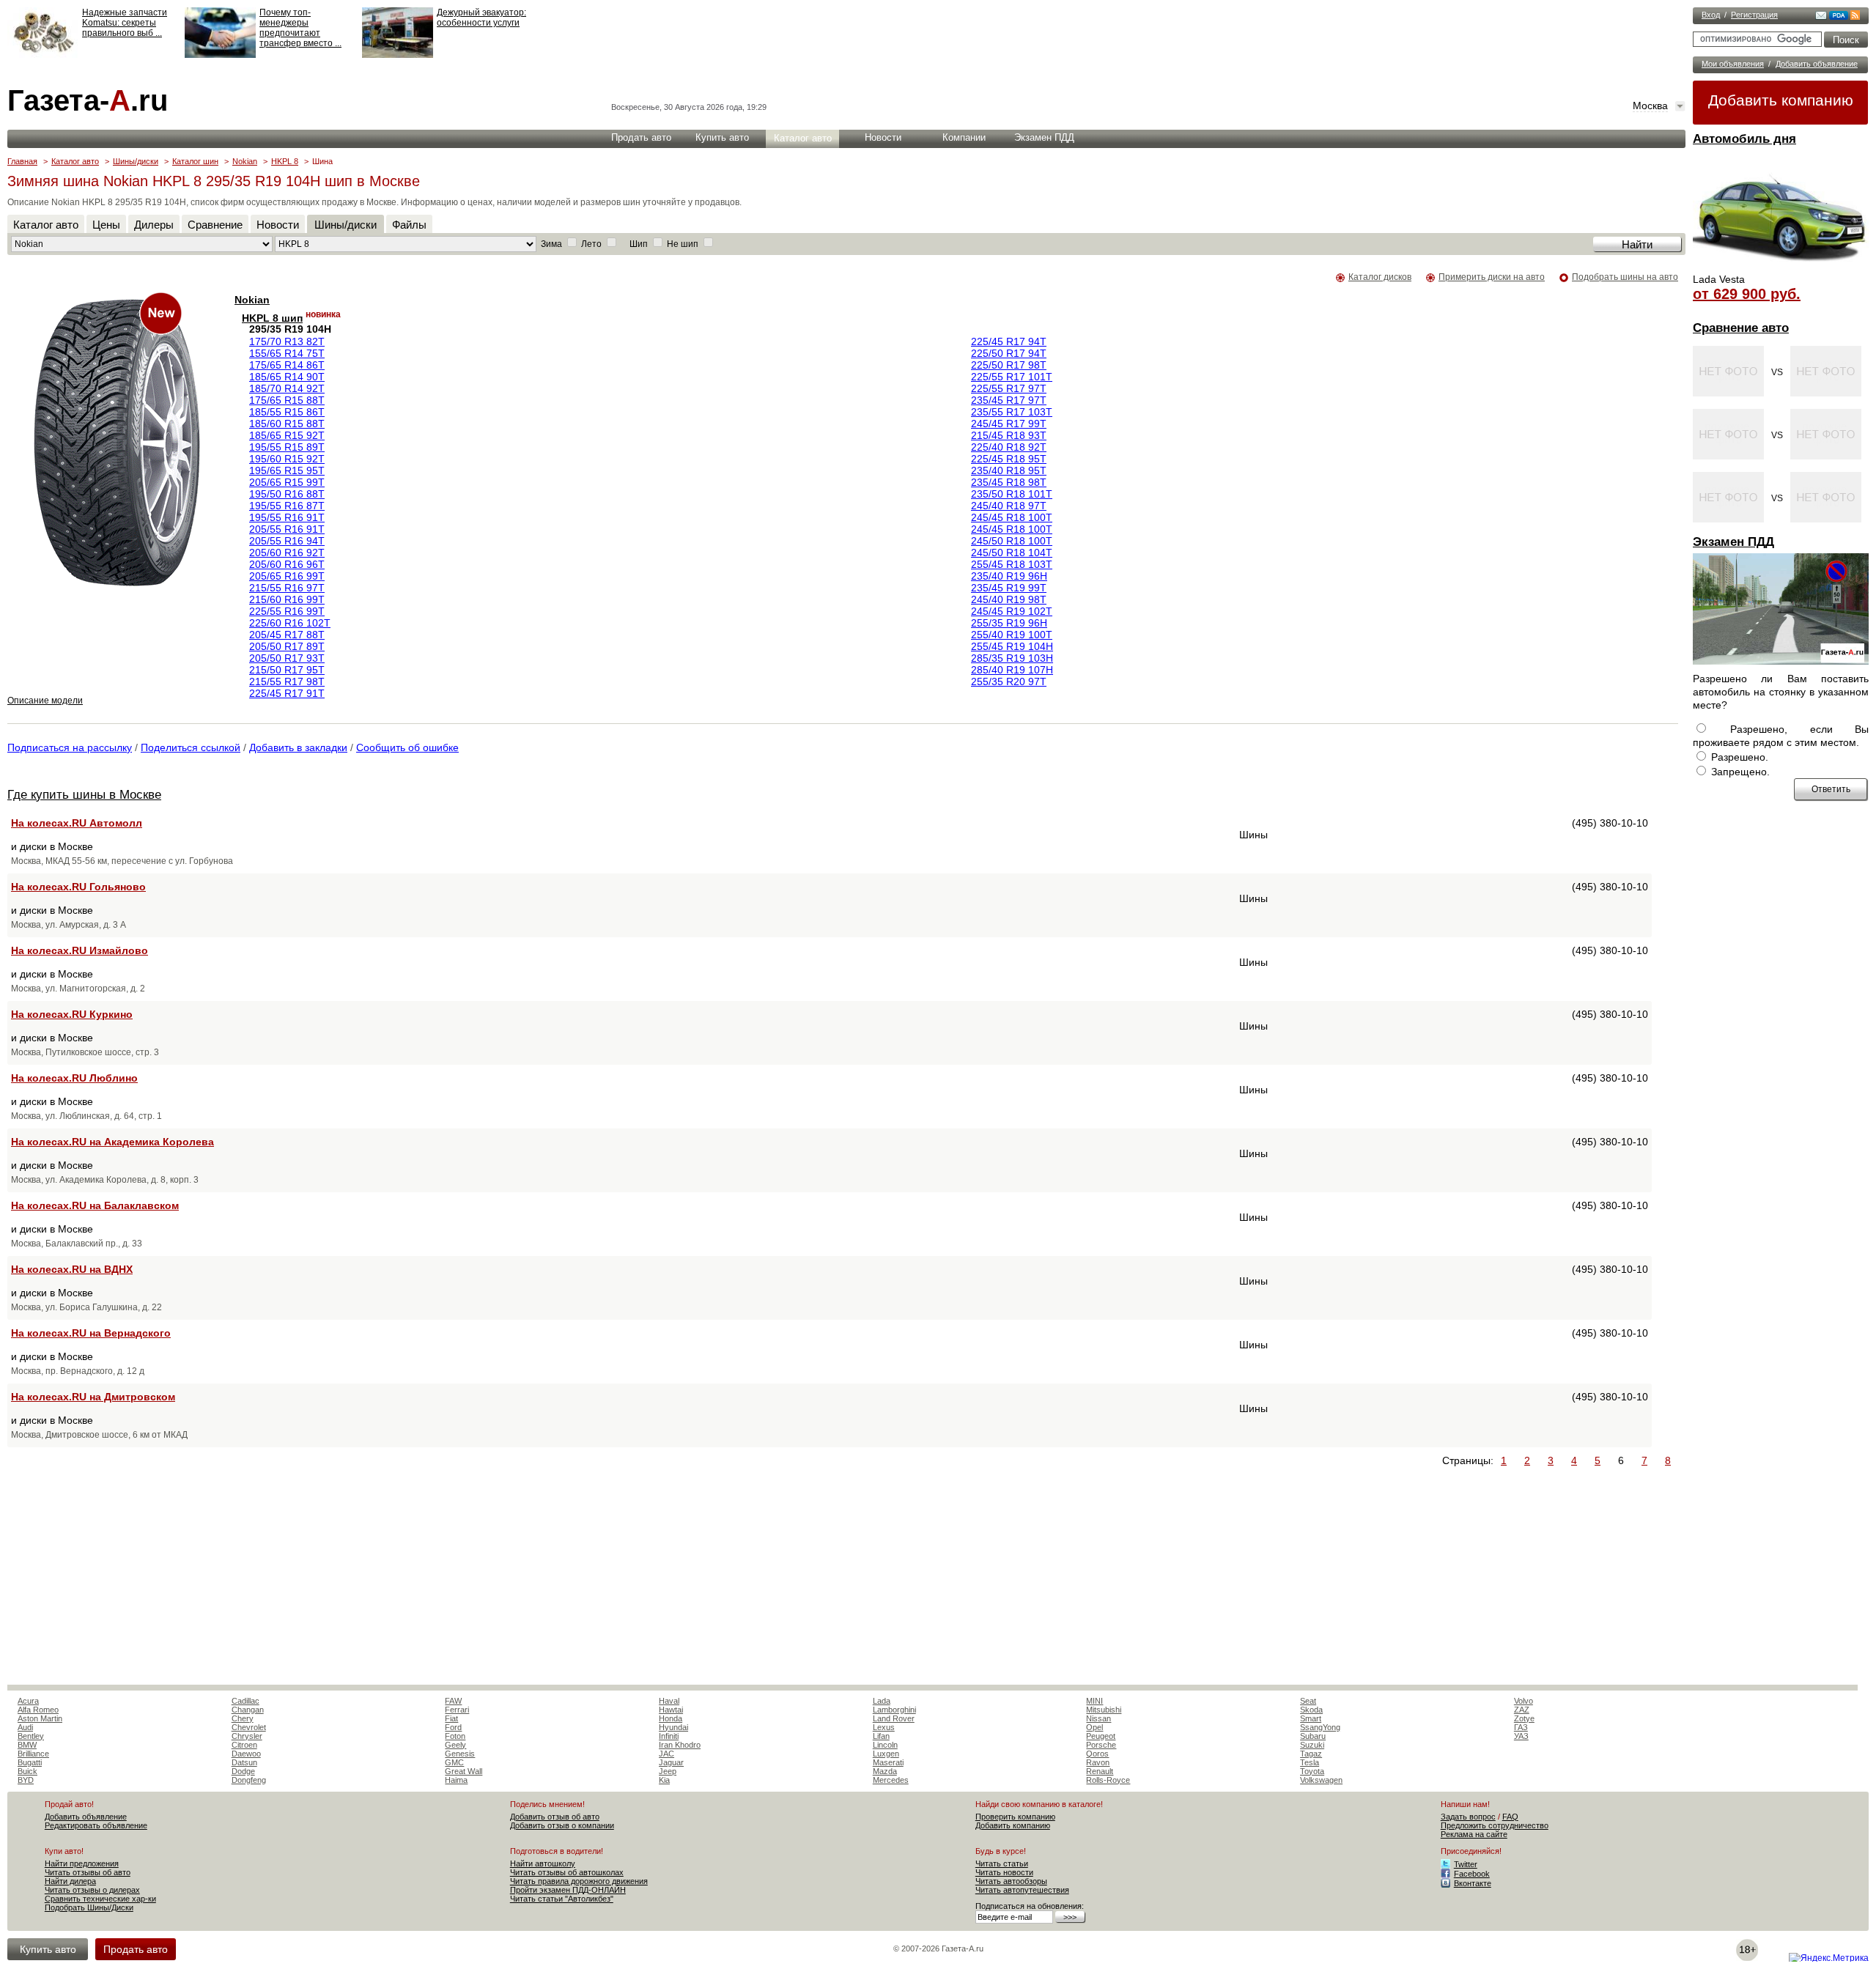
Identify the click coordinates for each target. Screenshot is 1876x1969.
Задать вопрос (1468, 1817)
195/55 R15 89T (287, 447)
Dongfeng (249, 1780)
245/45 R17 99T (1009, 424)
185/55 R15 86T (287, 412)
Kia (664, 1780)
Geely (455, 1745)
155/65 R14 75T (287, 353)
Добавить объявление (1817, 64)
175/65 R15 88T (287, 400)
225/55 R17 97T (1009, 388)
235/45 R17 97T (1009, 400)
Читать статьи (1002, 1863)
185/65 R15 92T (287, 435)
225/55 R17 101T (1012, 377)
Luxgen (886, 1754)
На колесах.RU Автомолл (77, 823)
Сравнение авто (1741, 328)
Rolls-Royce (1108, 1780)
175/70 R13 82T (287, 341)
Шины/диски (136, 161)
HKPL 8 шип (272, 318)
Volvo (1524, 1701)
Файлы (409, 225)
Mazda (885, 1771)
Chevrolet (249, 1727)
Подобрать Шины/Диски (89, 1907)
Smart (1311, 1718)
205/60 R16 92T (287, 553)
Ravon (1098, 1762)
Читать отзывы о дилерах (92, 1890)
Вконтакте (1473, 1883)
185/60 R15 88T (287, 424)
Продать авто (641, 137)
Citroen (244, 1745)
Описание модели (45, 701)
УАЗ (1521, 1736)
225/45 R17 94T (1009, 341)
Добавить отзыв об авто (555, 1817)
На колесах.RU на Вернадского (91, 1333)
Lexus (884, 1727)
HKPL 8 (285, 161)
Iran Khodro (680, 1745)
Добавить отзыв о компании (562, 1825)
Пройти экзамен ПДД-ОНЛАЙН (568, 1890)
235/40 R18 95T (1009, 470)
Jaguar (671, 1762)
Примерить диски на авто (1492, 277)
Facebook (1472, 1874)
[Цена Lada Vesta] (1781, 268)
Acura (28, 1701)
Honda (671, 1718)
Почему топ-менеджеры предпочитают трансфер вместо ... (300, 28)
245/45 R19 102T (1012, 611)
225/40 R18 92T (1009, 447)
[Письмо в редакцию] (1821, 17)
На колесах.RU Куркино (72, 1014)
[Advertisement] (130, 1573)
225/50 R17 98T (1009, 365)
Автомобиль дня (1744, 139)
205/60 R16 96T (287, 564)
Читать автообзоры (1011, 1881)
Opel (1094, 1727)
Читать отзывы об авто (88, 1872)
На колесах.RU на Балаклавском (95, 1205)
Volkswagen (1321, 1780)
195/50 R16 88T (287, 494)
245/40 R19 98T (1009, 599)
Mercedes (891, 1780)
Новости (883, 137)
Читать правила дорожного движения (579, 1881)
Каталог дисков (1380, 277)
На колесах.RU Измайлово (80, 950)
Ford (453, 1727)
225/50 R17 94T (1009, 353)
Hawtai (671, 1710)
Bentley (31, 1736)
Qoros (1097, 1754)
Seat (1308, 1701)
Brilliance (33, 1754)
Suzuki (1312, 1745)
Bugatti (30, 1762)
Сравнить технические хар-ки (100, 1899)
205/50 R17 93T (287, 658)
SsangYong (1320, 1727)
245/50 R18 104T (1012, 553)
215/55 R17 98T (287, 681)
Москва (1650, 106)
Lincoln (885, 1745)
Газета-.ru (88, 100)
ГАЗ (1521, 1727)
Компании (964, 137)
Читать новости (1004, 1872)
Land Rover (894, 1718)
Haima (456, 1780)
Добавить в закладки (298, 747)
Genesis (460, 1754)
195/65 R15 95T (287, 470)
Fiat (451, 1718)
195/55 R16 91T (287, 517)
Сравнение (215, 225)
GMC (454, 1762)
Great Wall (464, 1771)
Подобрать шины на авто (1625, 277)
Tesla (1310, 1762)
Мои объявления (1733, 64)
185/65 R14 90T (287, 377)
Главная (22, 161)
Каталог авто (803, 138)
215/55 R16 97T (287, 588)
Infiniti (669, 1736)
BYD (26, 1780)
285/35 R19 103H (1012, 658)
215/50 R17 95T (287, 670)
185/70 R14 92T (287, 388)
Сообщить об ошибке (407, 747)
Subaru (1313, 1736)
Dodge (243, 1771)
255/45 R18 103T (1012, 564)
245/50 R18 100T (1012, 541)
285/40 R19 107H (1012, 670)
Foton (455, 1736)
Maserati (888, 1762)
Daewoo (246, 1754)
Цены (106, 225)
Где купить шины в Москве (84, 795)
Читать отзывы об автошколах (567, 1872)
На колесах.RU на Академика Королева (112, 1142)
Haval (669, 1701)
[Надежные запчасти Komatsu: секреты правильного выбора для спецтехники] (43, 55)
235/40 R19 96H (1009, 576)
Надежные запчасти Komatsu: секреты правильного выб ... (125, 23)
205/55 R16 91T (287, 529)
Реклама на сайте (1474, 1834)
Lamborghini (894, 1710)
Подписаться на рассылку (70, 747)
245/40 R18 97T (1009, 506)
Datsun (244, 1762)
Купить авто (722, 137)
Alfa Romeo (38, 1710)
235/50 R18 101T (1012, 494)
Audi (25, 1727)
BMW (27, 1745)
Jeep (668, 1771)
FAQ (1510, 1817)
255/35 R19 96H (1009, 623)
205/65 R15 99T (287, 482)
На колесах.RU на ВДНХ (72, 1269)
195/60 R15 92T (287, 459)
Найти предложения (82, 1863)
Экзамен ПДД (1733, 542)
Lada (882, 1701)
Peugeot (1101, 1736)
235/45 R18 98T (1009, 482)
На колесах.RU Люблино (74, 1078)
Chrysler (247, 1736)
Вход (1711, 15)
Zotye (1524, 1718)
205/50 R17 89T (287, 646)
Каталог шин (195, 161)
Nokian (245, 161)
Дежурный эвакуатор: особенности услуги (481, 18)
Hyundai (673, 1727)
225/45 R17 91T (287, 693)
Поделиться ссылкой (191, 747)
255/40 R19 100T (1012, 635)
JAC (666, 1754)
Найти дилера (70, 1881)
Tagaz (1311, 1754)
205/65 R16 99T (287, 576)
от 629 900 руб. (1747, 294)
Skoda (1311, 1710)
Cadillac (245, 1701)
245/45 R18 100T (1012, 517)
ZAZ (1522, 1710)
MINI (1094, 1701)
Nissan (1098, 1718)
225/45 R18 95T (1009, 459)
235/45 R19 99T (1009, 588)
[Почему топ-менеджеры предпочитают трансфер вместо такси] (220, 55)
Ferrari (457, 1710)
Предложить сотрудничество (1495, 1825)
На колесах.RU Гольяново (78, 887)
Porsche (1101, 1745)
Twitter (1466, 1864)
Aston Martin (40, 1718)
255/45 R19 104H (1012, 646)
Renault (1100, 1771)
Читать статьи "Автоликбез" (562, 1899)
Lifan (881, 1736)
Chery (243, 1718)
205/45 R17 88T (287, 635)
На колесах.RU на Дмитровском (93, 1397)
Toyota (1312, 1771)
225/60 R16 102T (290, 623)
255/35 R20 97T (1009, 681)
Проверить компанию (1015, 1817)
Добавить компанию (1781, 100)
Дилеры (154, 225)
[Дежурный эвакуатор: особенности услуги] (398, 55)
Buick (27, 1771)
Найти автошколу (543, 1863)
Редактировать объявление (96, 1825)
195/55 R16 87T (287, 506)
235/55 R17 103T (1012, 412)
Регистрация (1754, 15)
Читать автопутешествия (1022, 1890)
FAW (453, 1701)
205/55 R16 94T (287, 541)
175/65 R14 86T (287, 365)
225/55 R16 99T (287, 611)
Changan (248, 1710)
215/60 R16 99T (287, 599)
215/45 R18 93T (1009, 435)
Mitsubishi (1104, 1710)
